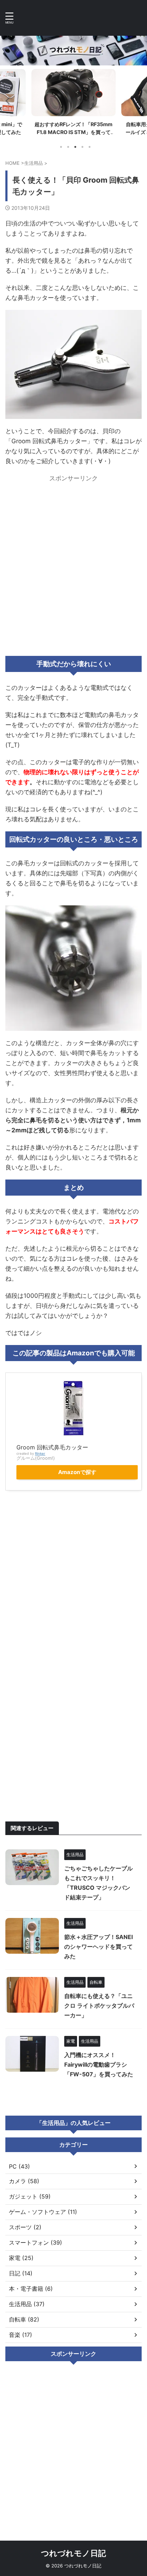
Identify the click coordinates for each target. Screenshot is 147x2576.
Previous (7, 101)
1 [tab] (61, 147)
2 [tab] (68, 147)
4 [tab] (82, 147)
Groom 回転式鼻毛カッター (52, 1447)
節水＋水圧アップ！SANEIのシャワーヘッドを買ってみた (98, 1947)
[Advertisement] (73, 562)
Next (140, 101)
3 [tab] (75, 147)
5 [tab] (90, 147)
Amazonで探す (77, 1472)
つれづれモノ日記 (73, 2553)
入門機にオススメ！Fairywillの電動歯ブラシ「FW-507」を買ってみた (99, 2065)
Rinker (40, 1453)
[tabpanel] (73, 104)
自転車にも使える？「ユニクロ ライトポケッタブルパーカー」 (99, 2006)
